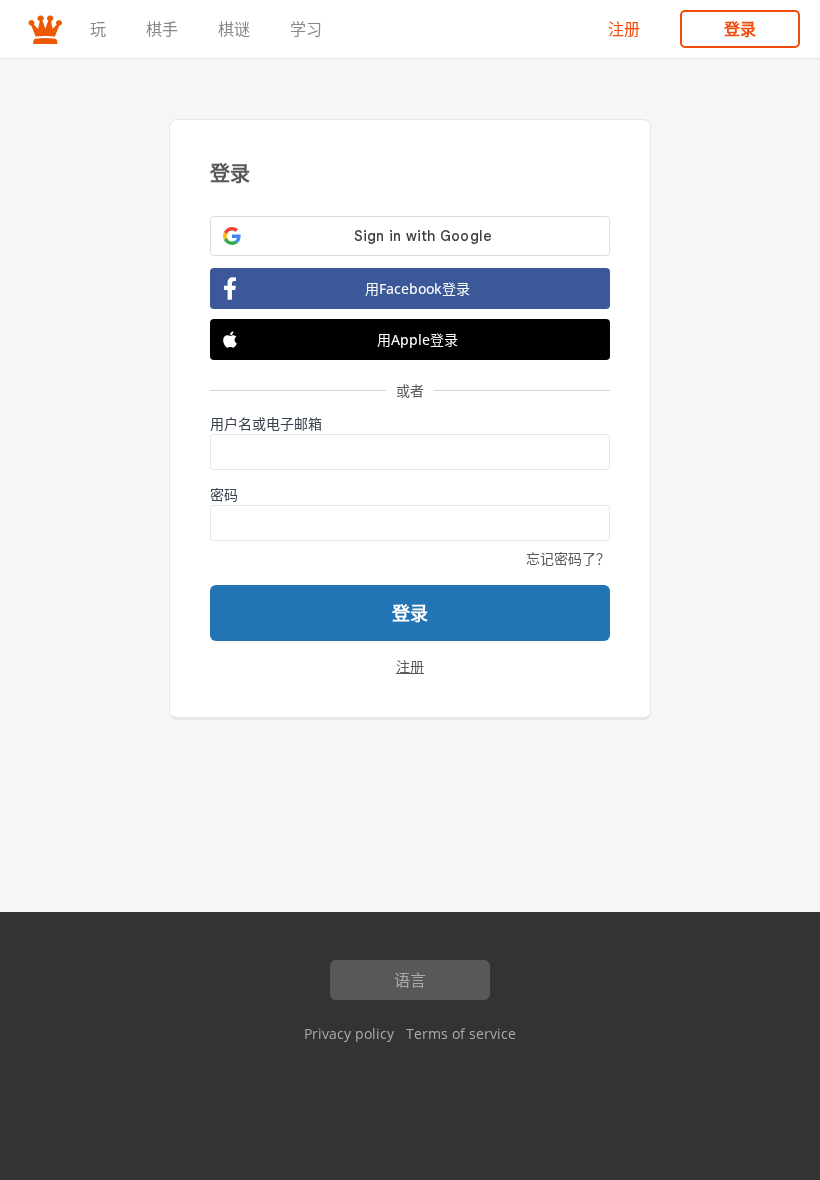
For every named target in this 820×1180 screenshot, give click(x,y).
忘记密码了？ (568, 558)
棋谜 (234, 29)
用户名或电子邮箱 (266, 423)
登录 (740, 29)
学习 (306, 29)
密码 (224, 494)
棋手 (162, 29)
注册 (624, 29)
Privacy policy (349, 1033)
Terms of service (461, 1033)
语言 (410, 980)
